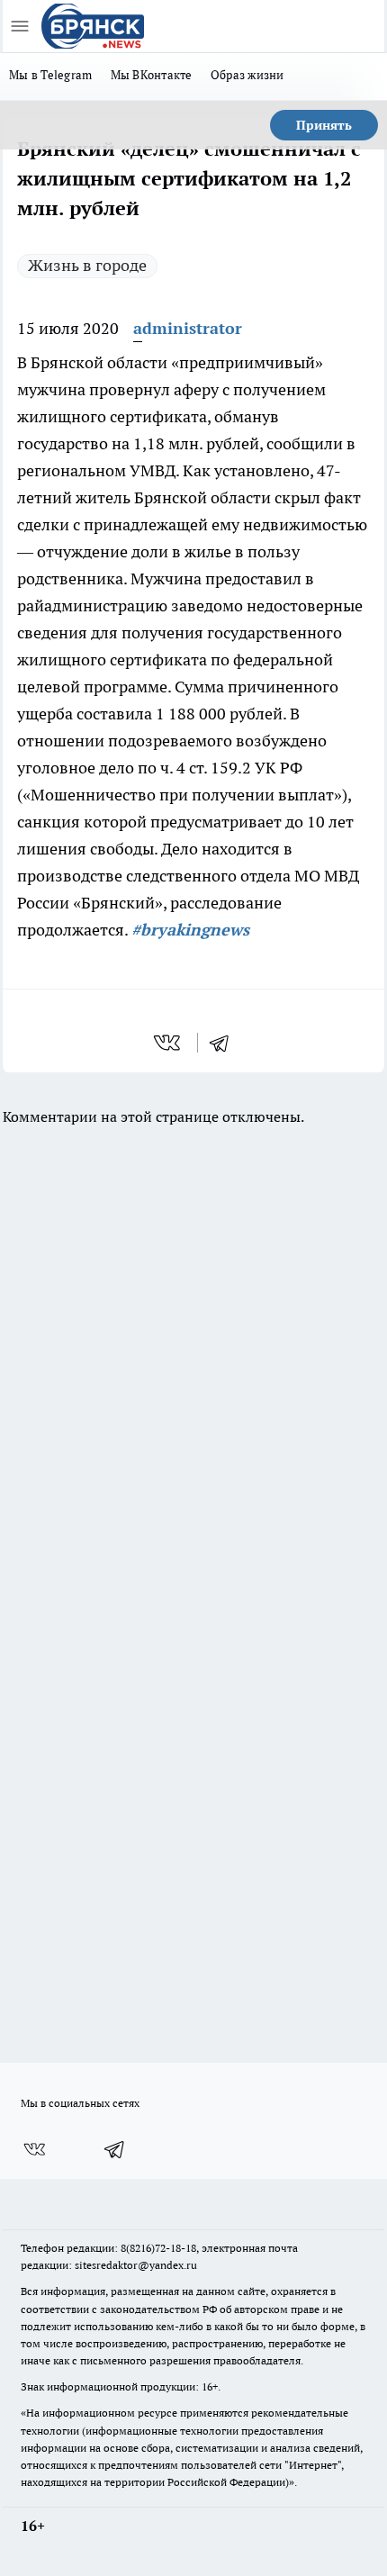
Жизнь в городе (87, 265)
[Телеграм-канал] (115, 2149)
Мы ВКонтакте (152, 75)
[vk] (169, 1043)
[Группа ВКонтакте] (34, 2149)
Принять (324, 125)
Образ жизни (247, 75)
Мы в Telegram (51, 75)
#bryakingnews (190, 930)
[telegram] (225, 1043)
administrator (188, 328)
